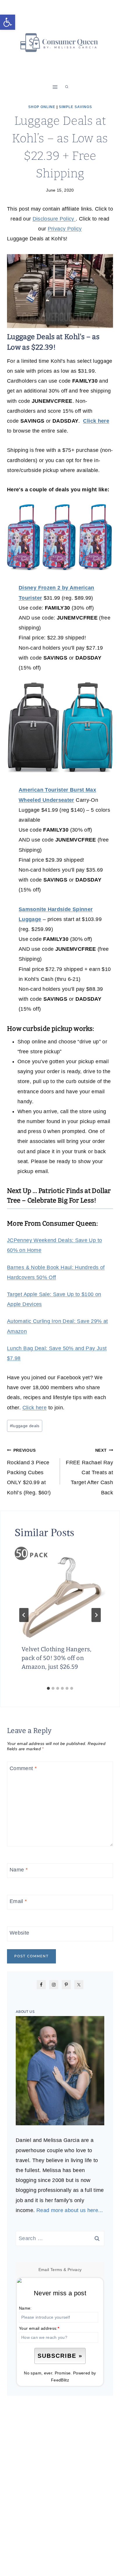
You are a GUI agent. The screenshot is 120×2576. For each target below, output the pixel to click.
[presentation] (60, 1592)
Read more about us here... (70, 2210)
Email (18, 1902)
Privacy (75, 2270)
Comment (23, 1768)
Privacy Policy (65, 229)
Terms (56, 2270)
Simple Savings (75, 107)
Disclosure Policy (54, 219)
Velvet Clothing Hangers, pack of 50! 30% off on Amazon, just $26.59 (57, 1658)
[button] (8, 22)
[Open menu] (55, 87)
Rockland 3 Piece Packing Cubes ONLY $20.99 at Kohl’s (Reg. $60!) (29, 1472)
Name (19, 1870)
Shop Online (42, 107)
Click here (35, 1408)
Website (20, 1933)
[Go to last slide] (24, 1615)
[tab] (48, 1688)
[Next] (96, 1615)
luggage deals (25, 1426)
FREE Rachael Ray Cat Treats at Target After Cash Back (89, 1472)
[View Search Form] (67, 87)
